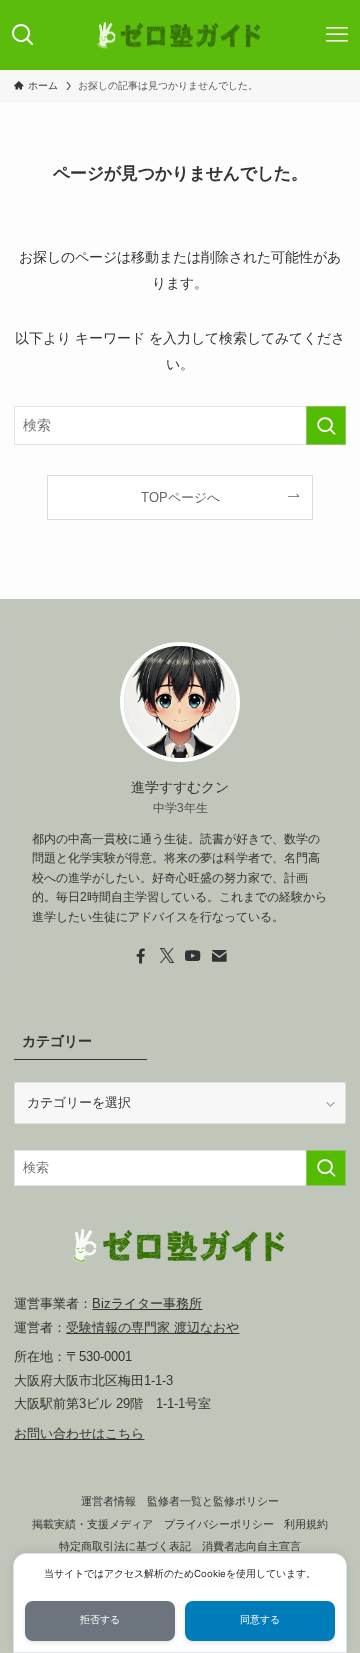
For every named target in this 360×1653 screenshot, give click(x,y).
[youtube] (193, 956)
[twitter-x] (167, 956)
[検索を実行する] (326, 425)
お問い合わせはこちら (79, 1433)
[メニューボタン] (337, 35)
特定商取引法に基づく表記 (125, 1546)
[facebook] (141, 956)
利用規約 (306, 1524)
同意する (260, 1619)
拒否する (100, 1619)
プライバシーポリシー (219, 1524)
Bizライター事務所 (147, 1303)
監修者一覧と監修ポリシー (213, 1501)
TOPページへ (180, 497)
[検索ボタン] (22, 35)
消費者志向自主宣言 (251, 1546)
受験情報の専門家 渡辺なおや (152, 1327)
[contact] (219, 956)
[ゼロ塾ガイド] (180, 35)
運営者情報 (108, 1501)
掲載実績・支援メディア (92, 1524)
